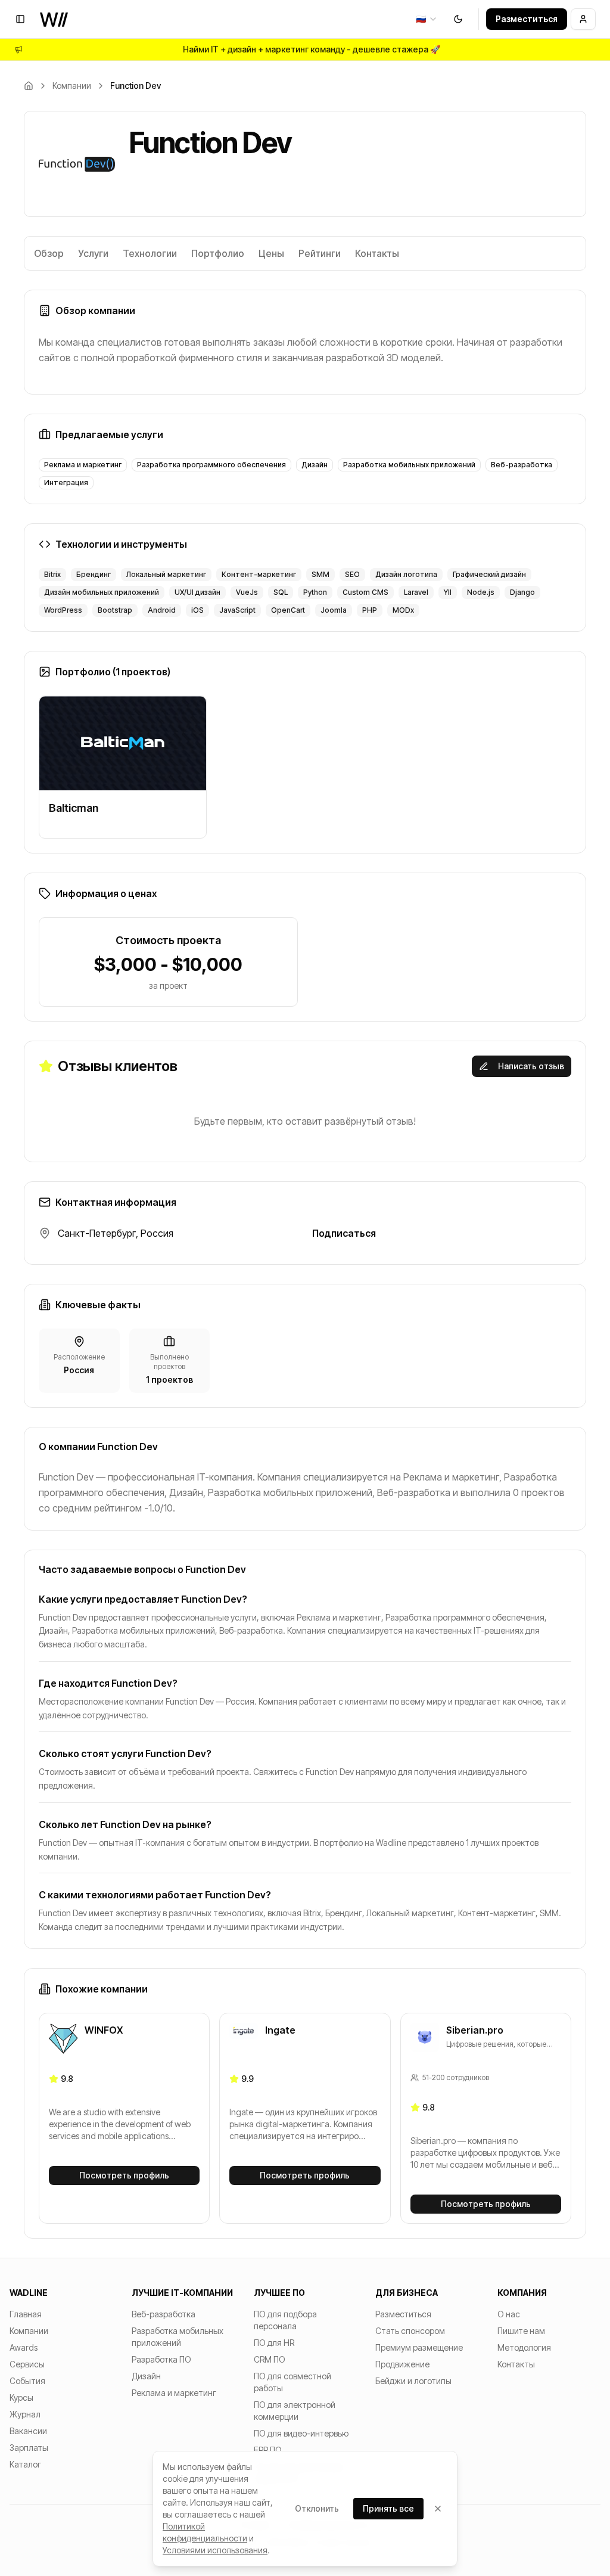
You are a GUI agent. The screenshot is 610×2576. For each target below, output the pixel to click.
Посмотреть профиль (124, 2175)
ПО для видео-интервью (301, 2433)
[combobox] (427, 19)
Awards (24, 2347)
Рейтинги (320, 253)
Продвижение (402, 2364)
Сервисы (27, 2364)
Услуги (93, 253)
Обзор (49, 253)
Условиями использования (215, 2550)
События (27, 2381)
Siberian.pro (475, 2030)
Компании (72, 86)
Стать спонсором (410, 2331)
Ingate (280, 2030)
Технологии (150, 253)
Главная (26, 2314)
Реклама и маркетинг (174, 2393)
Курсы (21, 2397)
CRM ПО (270, 2359)
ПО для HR (274, 2343)
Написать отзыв (531, 1066)
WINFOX (104, 2030)
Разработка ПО (161, 2359)
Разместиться (527, 19)
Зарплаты (29, 2448)
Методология (524, 2347)
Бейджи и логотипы (413, 2381)
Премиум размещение (419, 2347)
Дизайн (146, 2376)
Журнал (25, 2414)
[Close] (438, 2509)
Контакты (377, 253)
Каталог (25, 2464)
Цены (271, 253)
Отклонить (317, 2508)
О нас (509, 2314)
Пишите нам (521, 2331)
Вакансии (28, 2431)
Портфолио (218, 253)
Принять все (388, 2508)
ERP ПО (268, 2450)
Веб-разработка (164, 2314)
